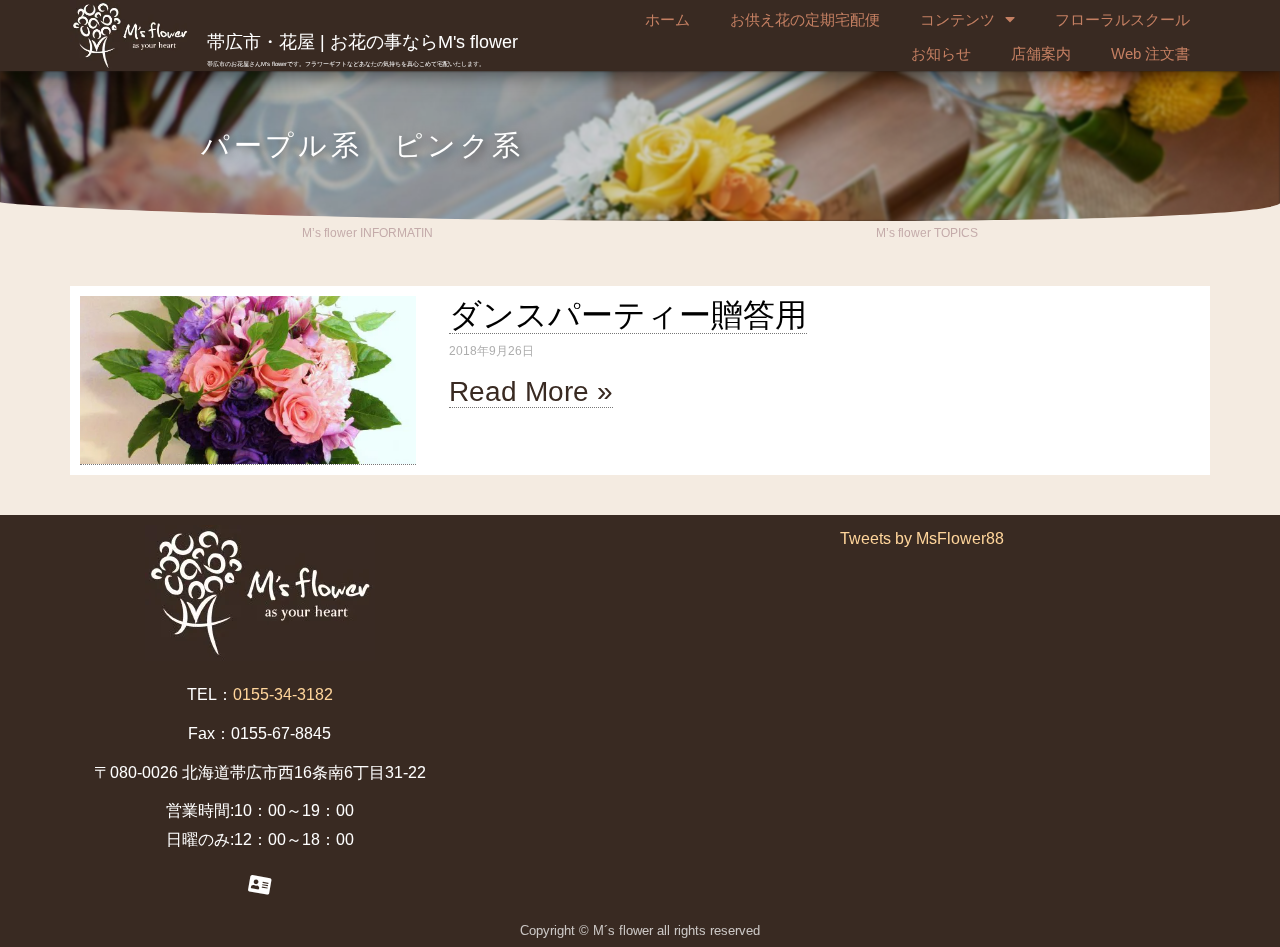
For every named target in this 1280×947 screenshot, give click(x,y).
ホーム (667, 19)
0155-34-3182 (283, 694)
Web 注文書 (1150, 53)
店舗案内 (1041, 53)
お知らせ (941, 53)
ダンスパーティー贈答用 (628, 315)
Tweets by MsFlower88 (922, 538)
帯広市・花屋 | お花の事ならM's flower (362, 42)
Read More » (531, 391)
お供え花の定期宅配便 (805, 19)
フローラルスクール (1122, 19)
